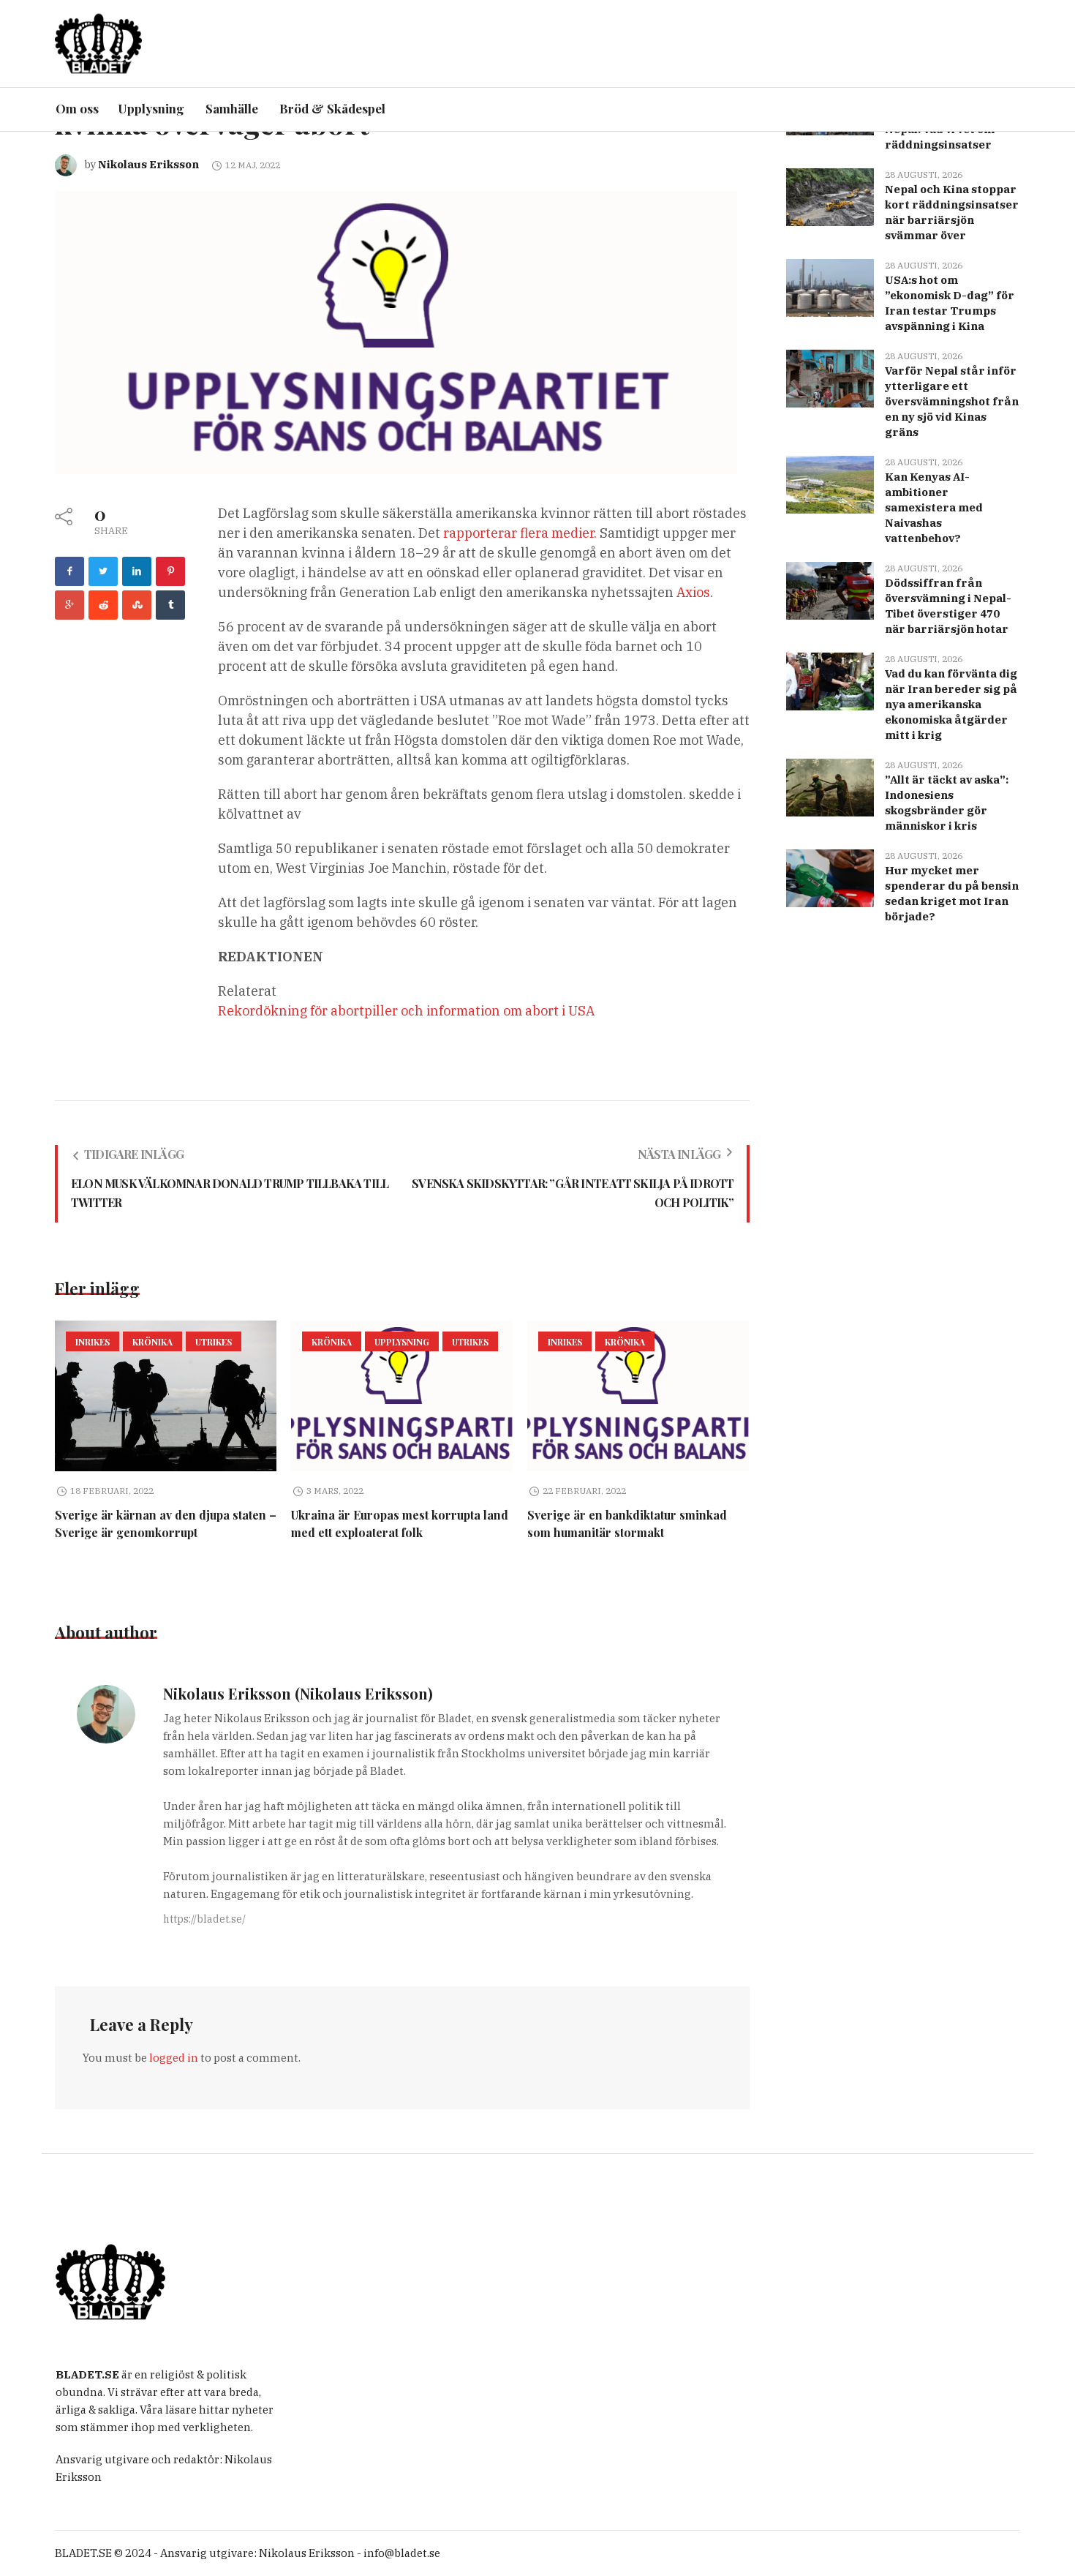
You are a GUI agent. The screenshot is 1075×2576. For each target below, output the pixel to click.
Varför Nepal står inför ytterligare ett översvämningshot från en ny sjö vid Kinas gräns (952, 401)
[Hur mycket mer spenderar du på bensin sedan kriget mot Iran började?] (830, 877)
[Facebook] (69, 571)
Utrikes (214, 1342)
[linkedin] (137, 571)
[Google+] (69, 605)
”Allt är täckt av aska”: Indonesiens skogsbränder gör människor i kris (947, 803)
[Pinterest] (170, 571)
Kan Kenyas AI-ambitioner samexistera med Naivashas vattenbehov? (934, 507)
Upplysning (402, 1342)
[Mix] (137, 605)
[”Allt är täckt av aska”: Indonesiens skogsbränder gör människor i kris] (830, 786)
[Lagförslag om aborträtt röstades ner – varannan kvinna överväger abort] (396, 331)
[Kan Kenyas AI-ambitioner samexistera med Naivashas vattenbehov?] (830, 483)
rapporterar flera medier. (520, 533)
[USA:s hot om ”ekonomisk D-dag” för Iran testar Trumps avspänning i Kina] (830, 286)
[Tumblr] (170, 605)
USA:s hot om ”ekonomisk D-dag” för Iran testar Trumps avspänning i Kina (950, 303)
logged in (174, 2058)
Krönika (152, 1342)
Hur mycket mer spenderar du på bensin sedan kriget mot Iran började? (952, 893)
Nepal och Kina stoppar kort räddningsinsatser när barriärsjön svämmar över (952, 212)
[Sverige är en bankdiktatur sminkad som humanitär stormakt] (638, 1396)
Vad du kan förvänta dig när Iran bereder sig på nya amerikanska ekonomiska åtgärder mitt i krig (951, 704)
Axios (693, 592)
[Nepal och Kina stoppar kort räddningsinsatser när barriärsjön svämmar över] (830, 196)
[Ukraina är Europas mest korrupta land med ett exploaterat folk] (402, 1396)
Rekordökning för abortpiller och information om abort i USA (406, 1011)
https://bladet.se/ (204, 1919)
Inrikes (93, 1342)
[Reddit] (103, 605)
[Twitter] (103, 571)
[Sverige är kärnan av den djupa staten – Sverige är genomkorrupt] (166, 1396)
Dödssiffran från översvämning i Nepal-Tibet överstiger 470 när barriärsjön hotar (948, 606)
